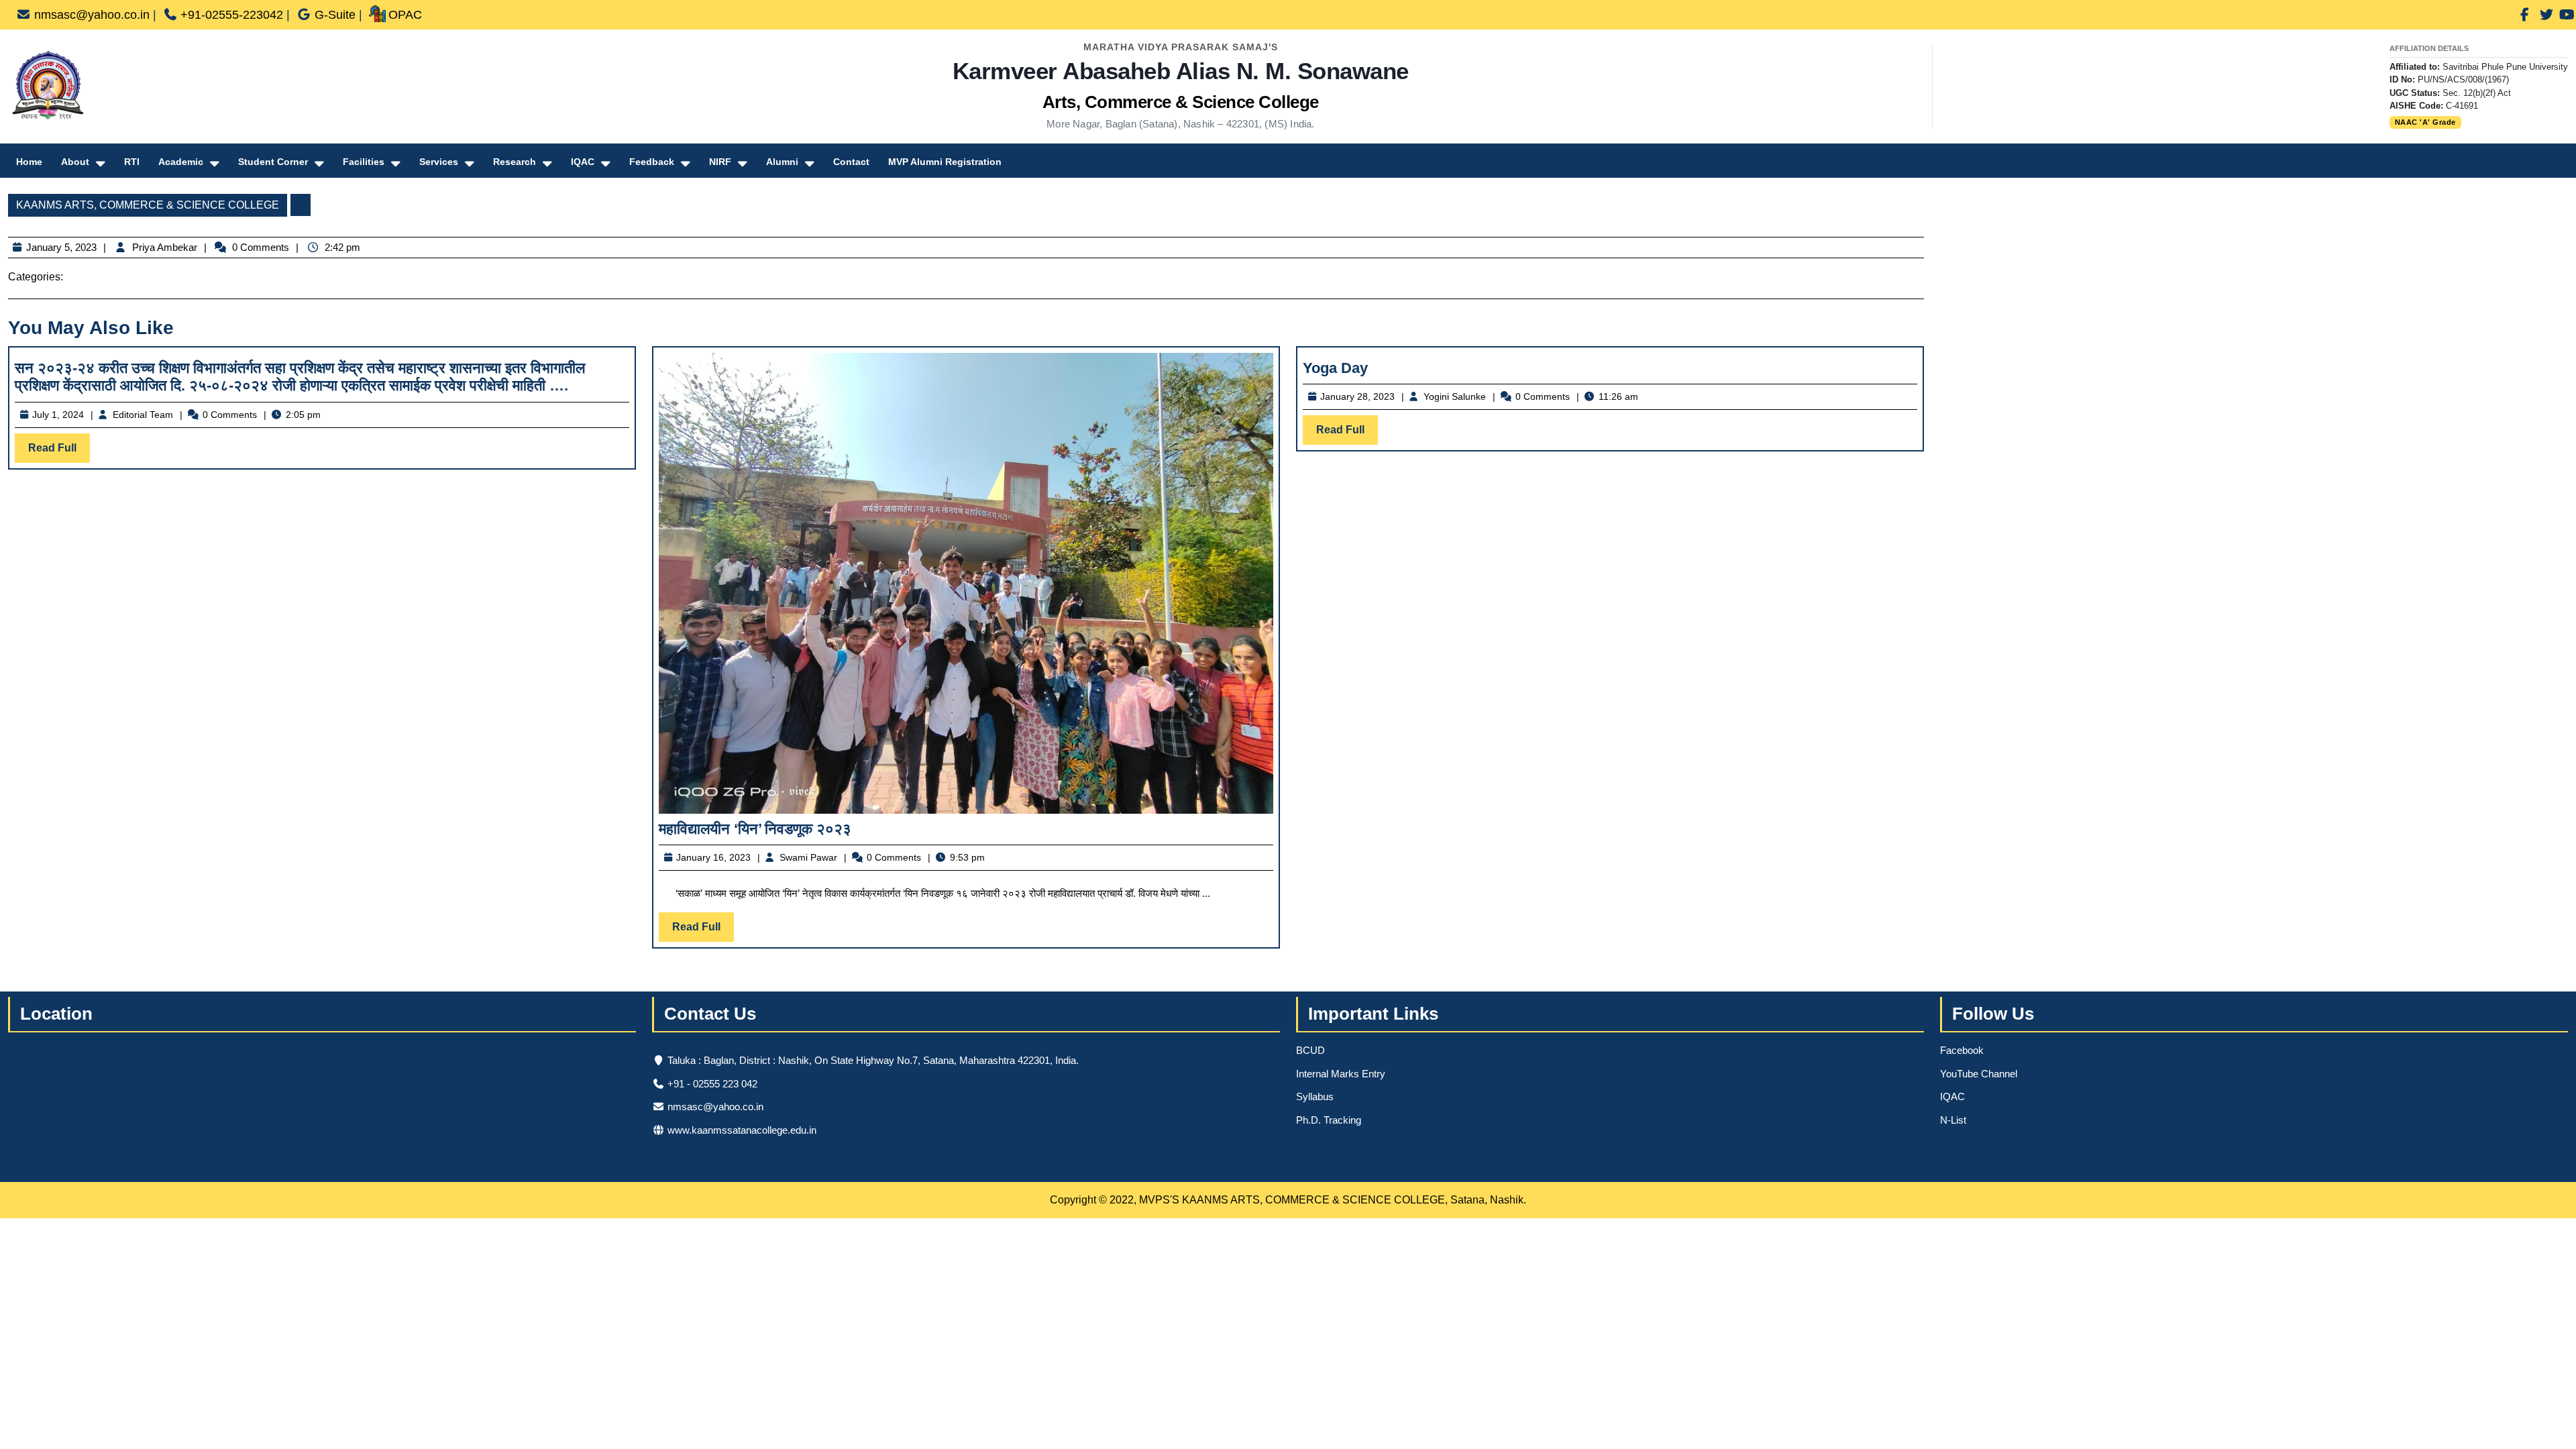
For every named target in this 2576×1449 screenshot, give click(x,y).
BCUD (1310, 1050)
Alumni (782, 162)
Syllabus (1315, 1096)
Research (515, 162)
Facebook (1962, 1050)
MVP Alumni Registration (945, 162)
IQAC (583, 162)
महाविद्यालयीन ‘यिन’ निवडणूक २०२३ (755, 829)
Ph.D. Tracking (1329, 1120)
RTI (132, 162)
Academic (181, 162)
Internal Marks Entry (1341, 1074)
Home (29, 162)
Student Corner (273, 162)
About (75, 162)
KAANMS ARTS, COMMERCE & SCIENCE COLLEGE (148, 205)
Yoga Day (1335, 368)
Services (439, 162)
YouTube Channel (1979, 1074)
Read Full (59, 452)
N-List (1953, 1120)
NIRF (720, 162)
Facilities (364, 162)
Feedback (652, 162)
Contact (851, 162)
